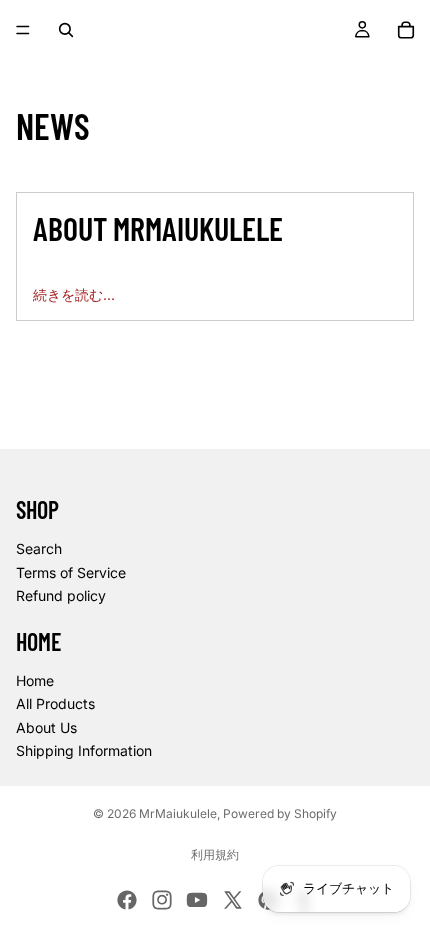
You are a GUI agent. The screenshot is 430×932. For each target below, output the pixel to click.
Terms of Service (71, 572)
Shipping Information (84, 750)
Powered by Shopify (280, 813)
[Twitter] (233, 900)
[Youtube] (197, 900)
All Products (55, 703)
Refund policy (61, 595)
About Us (46, 727)
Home (35, 680)
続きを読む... (74, 294)
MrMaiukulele (178, 813)
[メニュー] (23, 30)
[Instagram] (162, 900)
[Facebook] (127, 900)
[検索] (66, 30)
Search (39, 548)
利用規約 (215, 854)
